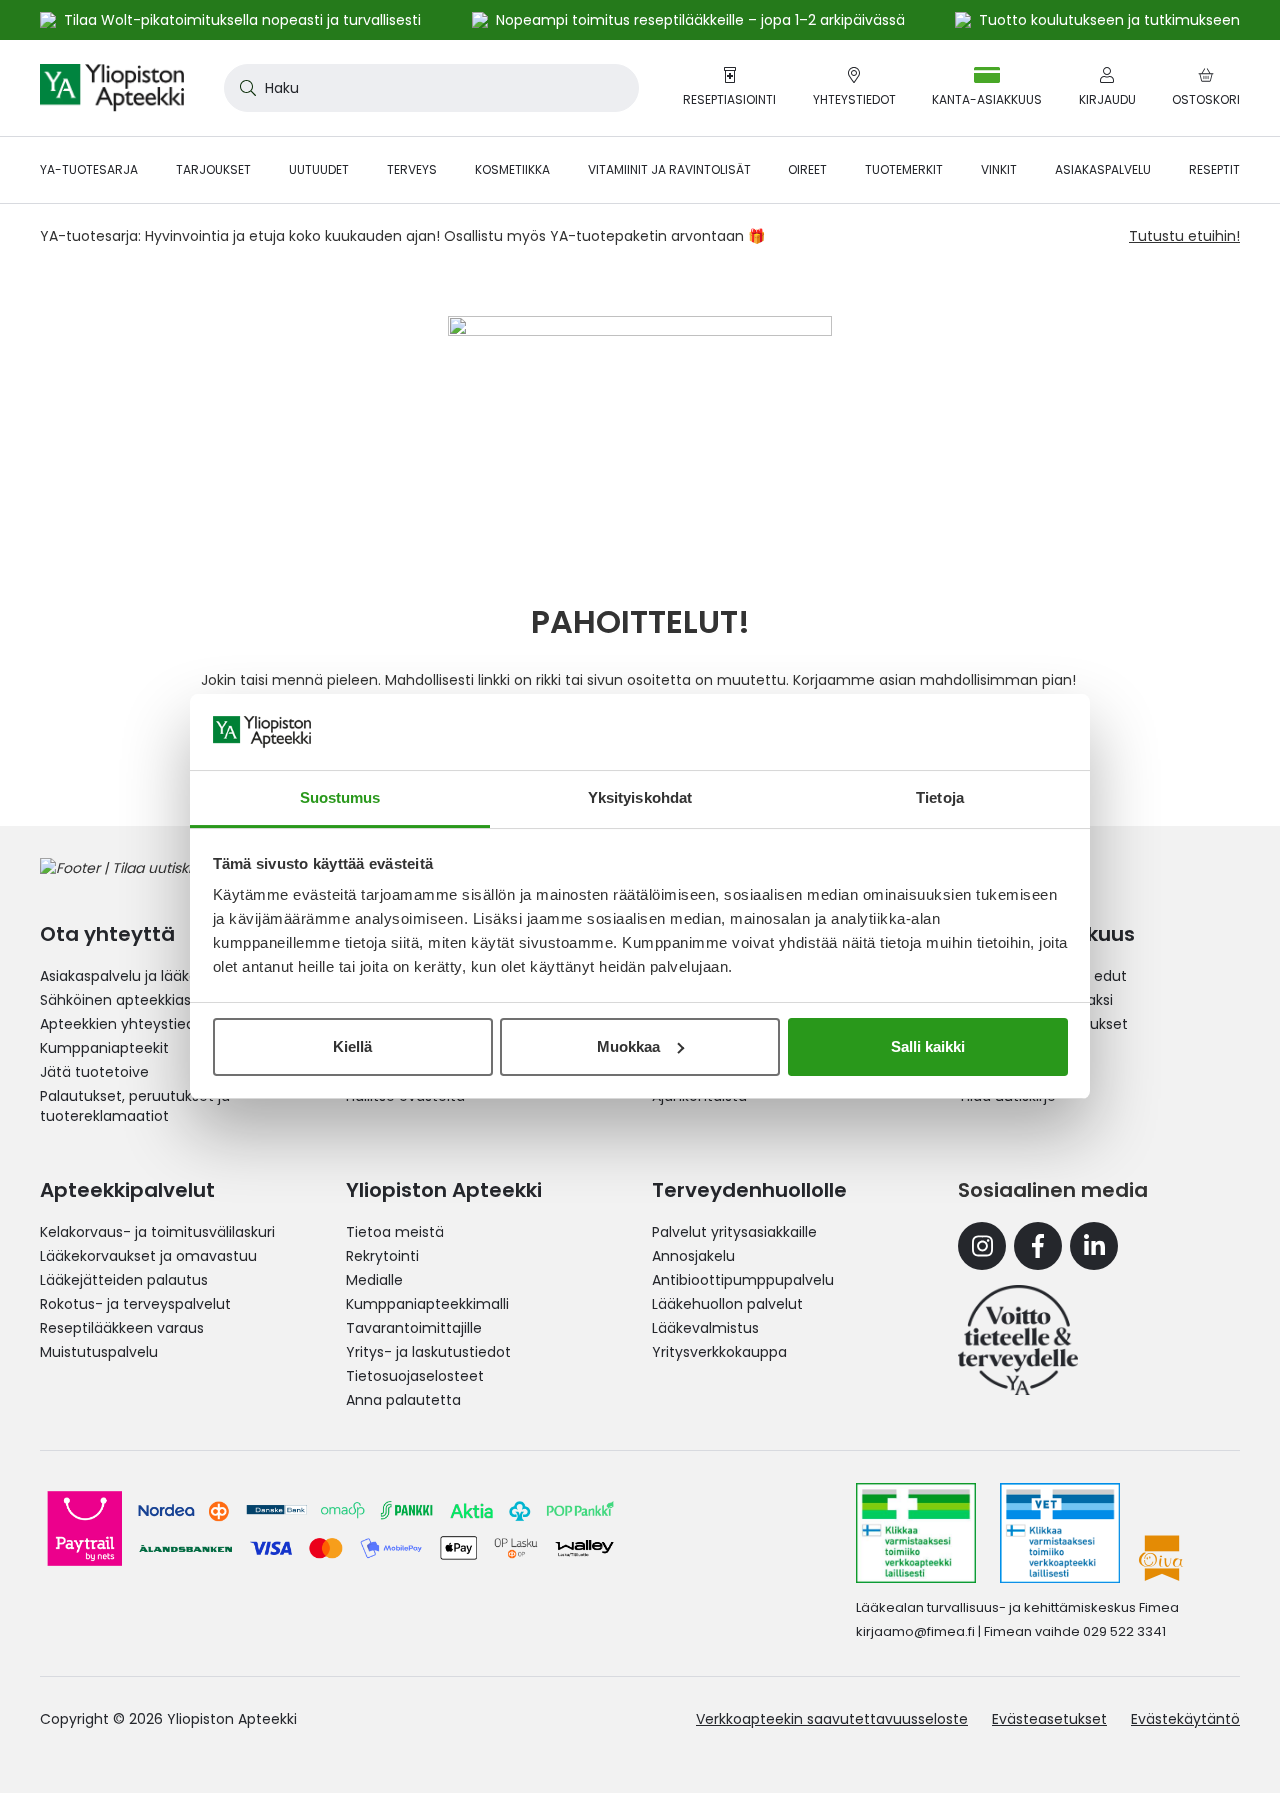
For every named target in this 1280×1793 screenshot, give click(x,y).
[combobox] (431, 88)
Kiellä (352, 1046)
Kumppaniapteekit (104, 1048)
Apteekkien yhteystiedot (125, 1024)
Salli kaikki (928, 1046)
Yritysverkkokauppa (719, 1352)
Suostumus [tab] (340, 797)
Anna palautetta (403, 1400)
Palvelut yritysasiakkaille (734, 1232)
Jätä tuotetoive (94, 1072)
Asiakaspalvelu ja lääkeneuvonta (153, 976)
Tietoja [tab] (940, 797)
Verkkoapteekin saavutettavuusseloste (832, 1719)
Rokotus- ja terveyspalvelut (135, 1304)
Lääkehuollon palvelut (727, 1304)
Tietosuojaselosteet (415, 1376)
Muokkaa (628, 1046)
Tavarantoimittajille (414, 1328)
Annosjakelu (693, 1256)
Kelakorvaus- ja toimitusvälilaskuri (157, 1232)
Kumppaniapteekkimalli (427, 1304)
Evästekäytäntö (1185, 1719)
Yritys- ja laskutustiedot (428, 1352)
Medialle (374, 1280)
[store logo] (112, 88)
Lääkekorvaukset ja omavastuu (148, 1256)
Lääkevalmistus (705, 1328)
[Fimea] (916, 1533)
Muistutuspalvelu (99, 1352)
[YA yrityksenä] (1018, 1340)
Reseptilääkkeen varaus (122, 1328)
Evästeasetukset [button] (1049, 1719)
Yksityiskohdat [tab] (640, 797)
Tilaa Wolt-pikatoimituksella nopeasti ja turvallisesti (242, 20)
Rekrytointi (382, 1256)
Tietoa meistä (395, 1232)
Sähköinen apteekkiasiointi (132, 1000)
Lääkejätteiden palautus (124, 1280)
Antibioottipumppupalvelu (743, 1280)
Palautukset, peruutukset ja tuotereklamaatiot (135, 1106)
